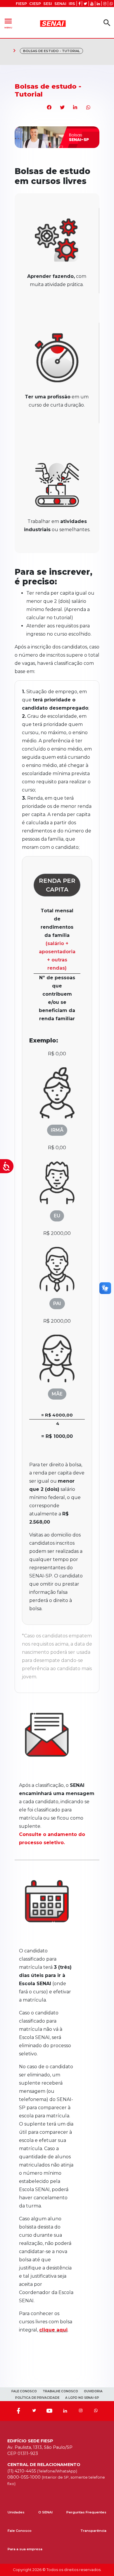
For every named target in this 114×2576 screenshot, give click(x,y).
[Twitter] (34, 2411)
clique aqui (53, 2330)
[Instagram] (81, 2411)
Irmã (57, 1130)
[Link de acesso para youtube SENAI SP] (92, 4)
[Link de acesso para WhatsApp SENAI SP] (111, 4)
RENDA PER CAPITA (57, 885)
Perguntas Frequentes (86, 2512)
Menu (8, 23)
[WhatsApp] (96, 2411)
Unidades (16, 2512)
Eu (57, 1216)
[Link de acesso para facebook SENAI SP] (79, 4)
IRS (72, 4)
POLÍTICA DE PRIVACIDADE (37, 2398)
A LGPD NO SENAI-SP (82, 2398)
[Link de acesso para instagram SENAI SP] (105, 4)
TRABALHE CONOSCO (60, 2391)
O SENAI (45, 2512)
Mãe (57, 1394)
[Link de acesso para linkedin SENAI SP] (98, 4)
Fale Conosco (20, 2531)
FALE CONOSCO (24, 2391)
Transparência (93, 2531)
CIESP (35, 4)
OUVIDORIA (93, 2391)
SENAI (60, 4)
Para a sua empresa (25, 2549)
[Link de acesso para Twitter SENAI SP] (85, 4)
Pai (57, 1304)
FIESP (21, 4)
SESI (48, 4)
